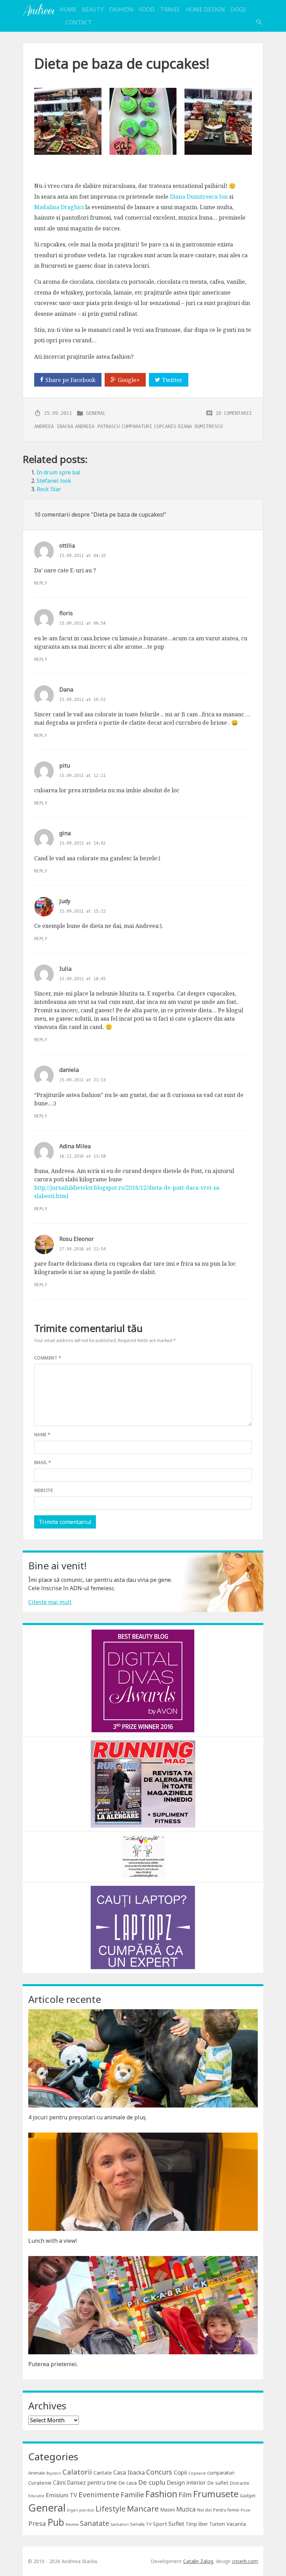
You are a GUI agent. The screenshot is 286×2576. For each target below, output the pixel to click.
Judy (65, 901)
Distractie (240, 2483)
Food (147, 9)
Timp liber (197, 2524)
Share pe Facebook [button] (70, 380)
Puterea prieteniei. (53, 2364)
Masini (167, 2510)
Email (43, 1462)
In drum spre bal (59, 472)
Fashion (121, 9)
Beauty (93, 9)
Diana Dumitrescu (200, 426)
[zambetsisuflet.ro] (143, 1856)
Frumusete (216, 2494)
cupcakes (165, 426)
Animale (37, 2473)
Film (185, 2495)
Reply (41, 583)
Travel (170, 9)
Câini (59, 2483)
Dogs (238, 9)
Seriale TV (141, 2524)
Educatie (36, 2496)
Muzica (186, 2509)
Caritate (103, 2473)
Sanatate (95, 2523)
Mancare (143, 2509)
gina (65, 833)
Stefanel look (54, 481)
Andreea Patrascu (97, 426)
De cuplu (152, 2482)
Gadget (248, 2495)
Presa (37, 2523)
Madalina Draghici (59, 207)
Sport (160, 2524)
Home (68, 9)
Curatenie (40, 2483)
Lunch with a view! (52, 2241)
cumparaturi (137, 426)
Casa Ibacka (129, 2472)
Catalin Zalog (198, 2561)
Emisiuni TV (61, 2495)
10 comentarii (234, 413)
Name (42, 1435)
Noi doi (204, 2510)
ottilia (67, 546)
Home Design (205, 9)
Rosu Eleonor (77, 1239)
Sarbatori (120, 2524)
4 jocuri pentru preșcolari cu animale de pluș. (88, 2117)
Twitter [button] (172, 380)
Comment (48, 1358)
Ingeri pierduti (81, 2510)
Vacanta (236, 2524)
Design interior (186, 2483)
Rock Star (49, 489)
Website (43, 1490)
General (96, 413)
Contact (78, 22)
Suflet (176, 2524)
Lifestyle (111, 2509)
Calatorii (77, 2472)
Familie (132, 2495)
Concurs (159, 2472)
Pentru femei (226, 2510)
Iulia (65, 969)
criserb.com (245, 2561)
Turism (217, 2524)
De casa (127, 2483)
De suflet (218, 2483)
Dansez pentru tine (92, 2483)
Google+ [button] (129, 380)
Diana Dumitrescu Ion (199, 197)
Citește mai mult (50, 1602)
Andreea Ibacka (38, 10)
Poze (246, 2510)
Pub (56, 2522)
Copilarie (197, 2473)
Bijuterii (54, 2473)
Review (72, 2524)
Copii (180, 2472)
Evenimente (99, 2494)
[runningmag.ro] (143, 1783)
